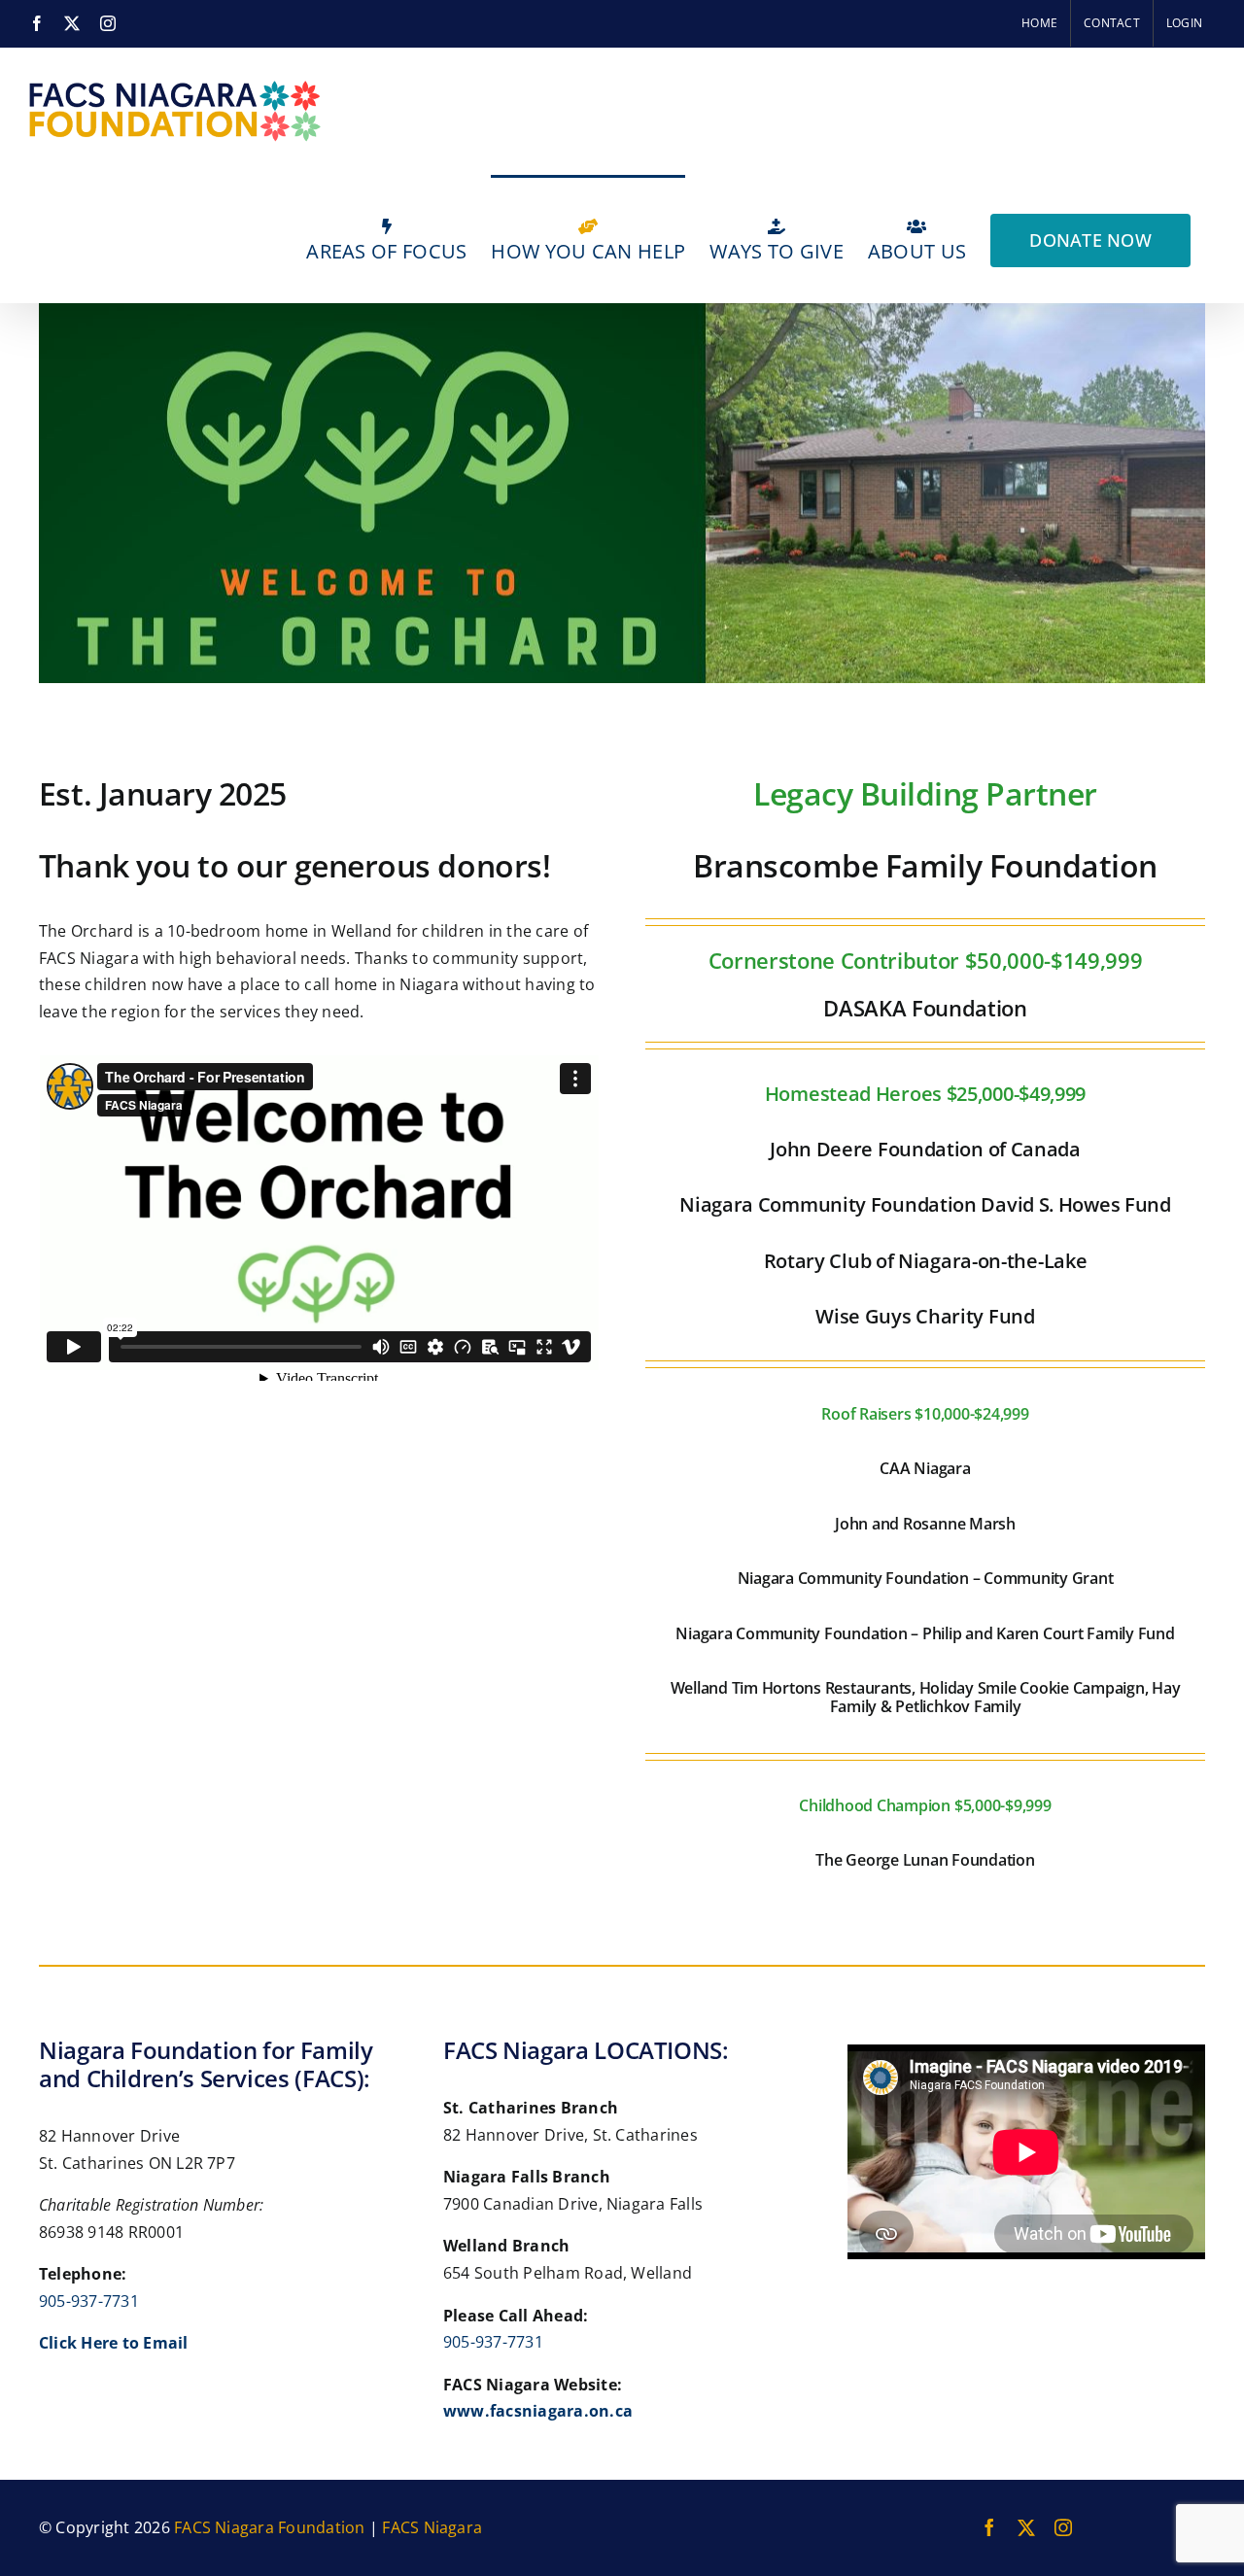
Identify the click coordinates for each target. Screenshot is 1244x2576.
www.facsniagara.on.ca (538, 2411)
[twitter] (1026, 2527)
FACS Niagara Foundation (270, 2527)
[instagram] (1063, 2527)
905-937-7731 (89, 2301)
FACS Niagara (432, 2527)
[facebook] (989, 2527)
